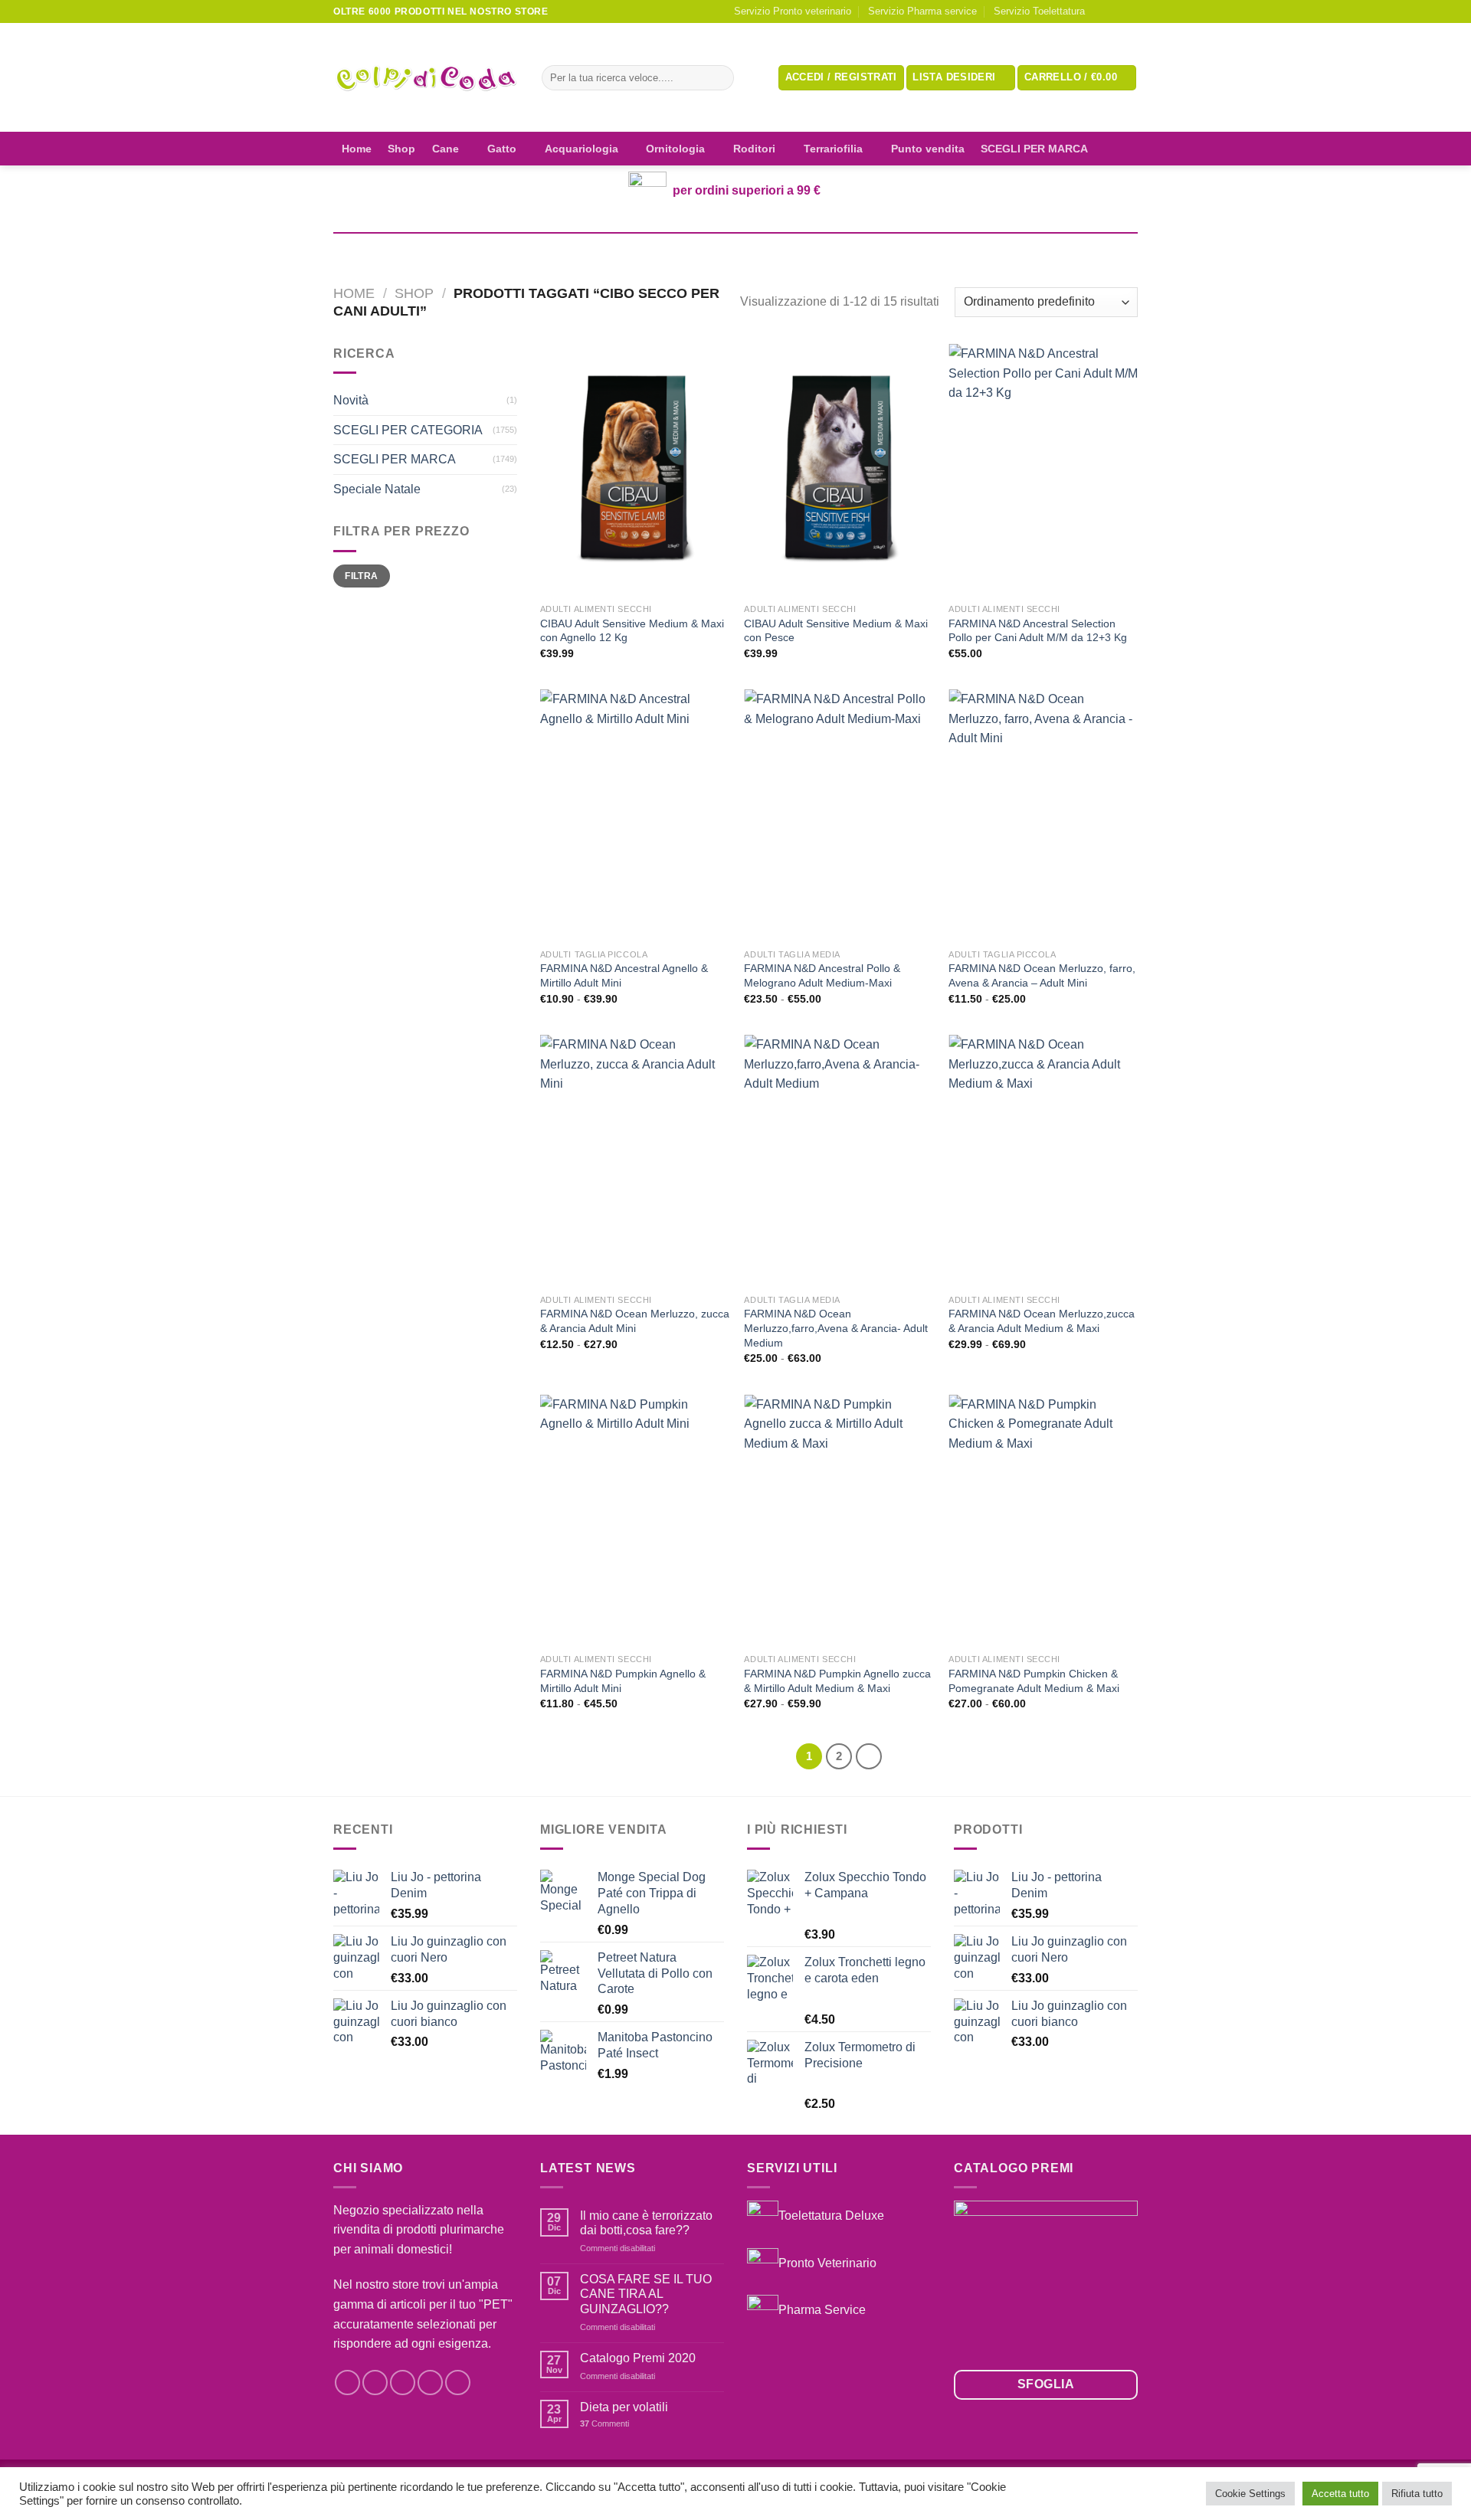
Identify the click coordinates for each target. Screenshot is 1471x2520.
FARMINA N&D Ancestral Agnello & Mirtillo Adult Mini (624, 975)
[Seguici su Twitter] (403, 2383)
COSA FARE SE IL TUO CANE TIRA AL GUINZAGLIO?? (646, 2294)
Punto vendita (928, 149)
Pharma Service (822, 2310)
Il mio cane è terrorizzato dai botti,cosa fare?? (646, 2223)
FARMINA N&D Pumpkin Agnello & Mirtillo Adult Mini (623, 1681)
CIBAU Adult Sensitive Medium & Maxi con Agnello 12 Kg (632, 631)
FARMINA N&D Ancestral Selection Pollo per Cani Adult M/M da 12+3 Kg (1038, 631)
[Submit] (719, 78)
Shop (401, 149)
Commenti (604, 2423)
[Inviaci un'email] (1130, 11)
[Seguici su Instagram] (1116, 11)
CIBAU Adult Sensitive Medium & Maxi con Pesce (836, 631)
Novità (351, 400)
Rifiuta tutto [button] (1417, 2494)
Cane (446, 149)
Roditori (754, 149)
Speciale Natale (377, 489)
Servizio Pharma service (922, 11)
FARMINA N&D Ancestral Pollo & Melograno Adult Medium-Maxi (822, 975)
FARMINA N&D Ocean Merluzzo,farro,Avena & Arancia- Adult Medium (836, 1328)
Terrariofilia (833, 149)
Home (357, 149)
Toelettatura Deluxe (831, 2216)
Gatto (502, 149)
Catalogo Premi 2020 (638, 2358)
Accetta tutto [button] (1340, 2494)
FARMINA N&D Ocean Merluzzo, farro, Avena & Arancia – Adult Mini (1042, 975)
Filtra (361, 576)
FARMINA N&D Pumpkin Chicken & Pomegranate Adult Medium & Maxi (1034, 1681)
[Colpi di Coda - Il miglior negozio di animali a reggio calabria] (426, 78)
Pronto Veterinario (827, 2262)
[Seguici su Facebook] (1101, 11)
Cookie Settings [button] (1250, 2494)
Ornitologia (675, 149)
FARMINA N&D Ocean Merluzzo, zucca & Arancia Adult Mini (635, 1321)
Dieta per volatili (624, 2407)
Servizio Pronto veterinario (793, 11)
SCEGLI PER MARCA (1034, 149)
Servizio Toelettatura (1039, 11)
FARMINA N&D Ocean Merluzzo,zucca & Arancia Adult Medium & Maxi (1042, 1321)
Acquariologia (582, 149)
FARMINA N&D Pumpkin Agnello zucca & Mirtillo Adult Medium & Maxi (837, 1681)
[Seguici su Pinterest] (458, 2383)
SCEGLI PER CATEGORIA (408, 430)
